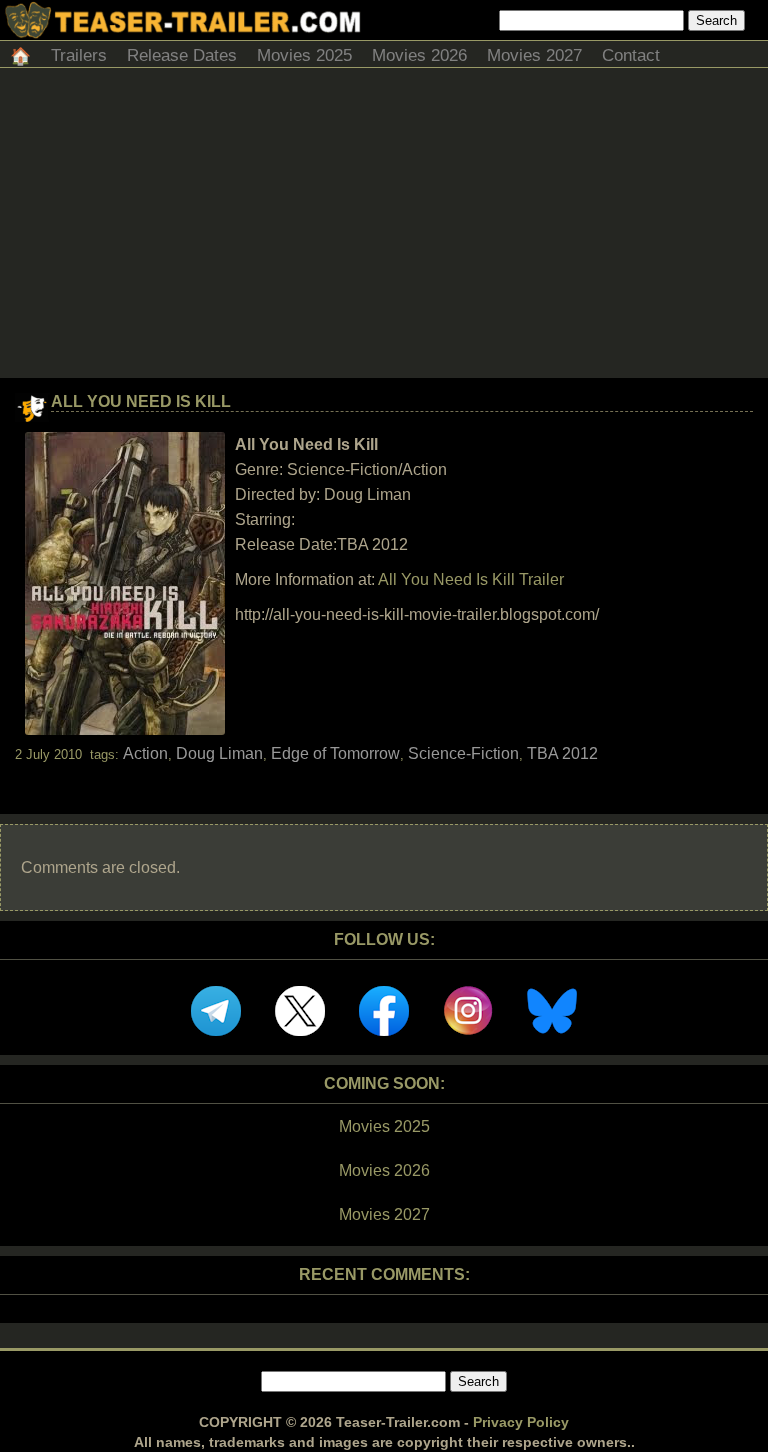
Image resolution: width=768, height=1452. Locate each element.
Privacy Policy (521, 1422)
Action (145, 753)
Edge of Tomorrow (335, 753)
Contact (631, 55)
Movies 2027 (534, 55)
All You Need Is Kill (141, 401)
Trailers (79, 55)
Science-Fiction (463, 753)
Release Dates (182, 55)
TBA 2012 (562, 753)
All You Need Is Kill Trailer (471, 579)
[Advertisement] (384, 228)
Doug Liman (219, 753)
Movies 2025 (304, 55)
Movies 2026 (419, 55)
